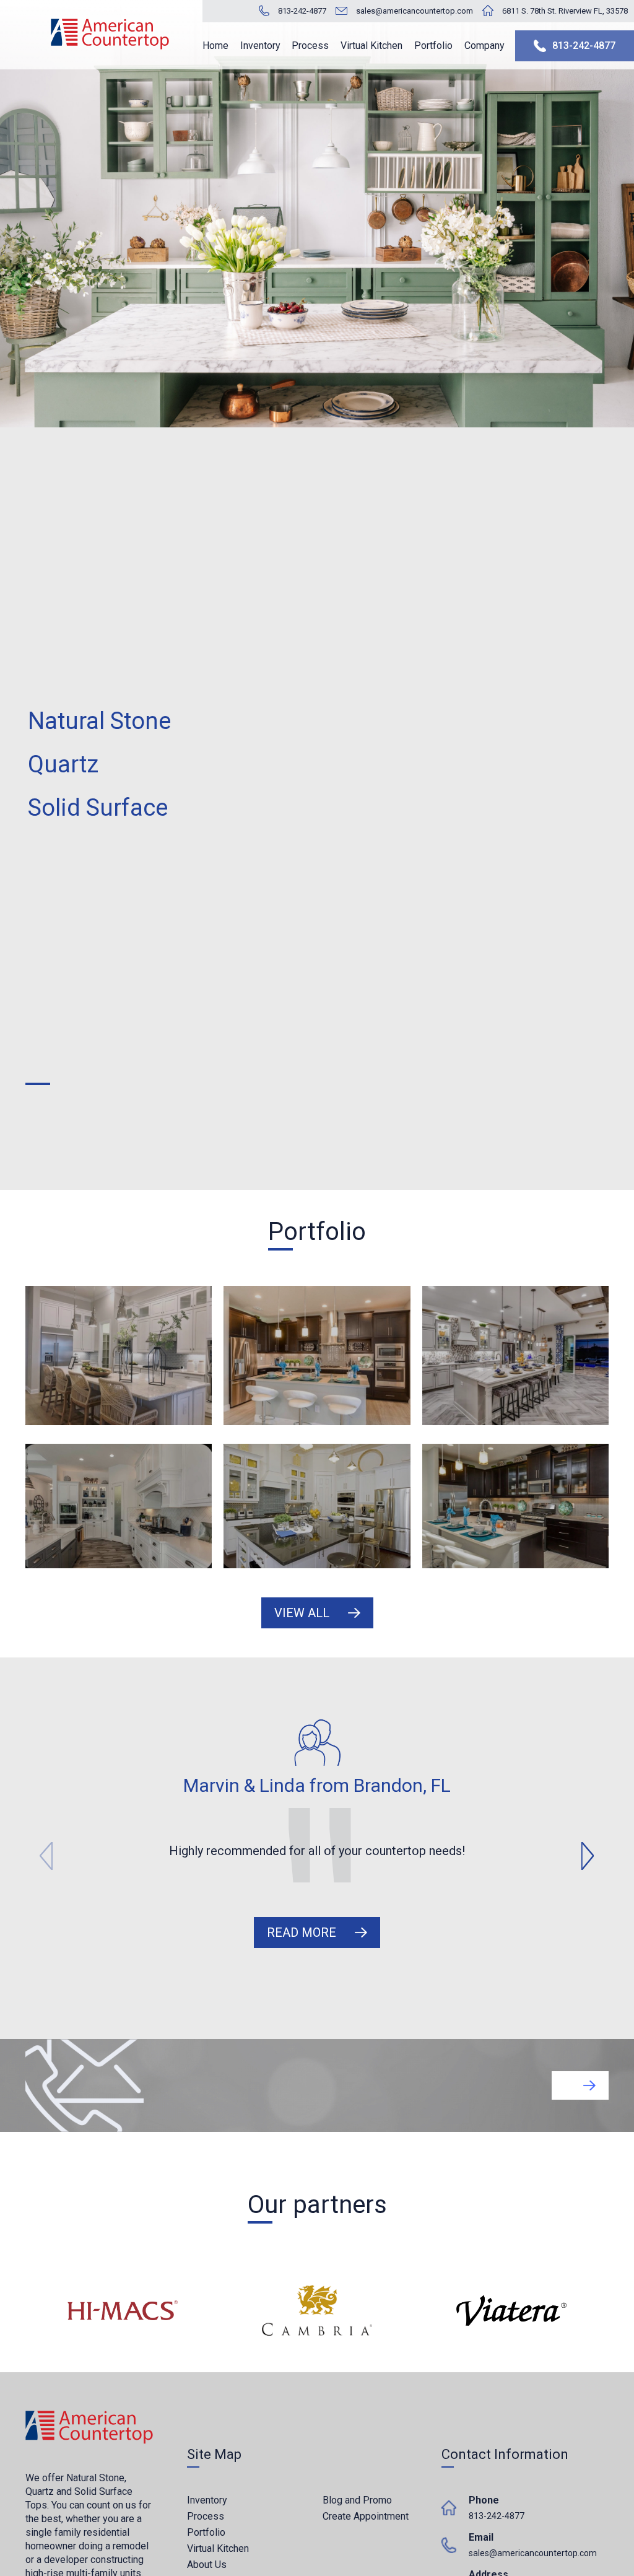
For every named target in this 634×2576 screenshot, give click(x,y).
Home (215, 46)
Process (310, 46)
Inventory (260, 46)
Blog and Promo (357, 2500)
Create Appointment (366, 2516)
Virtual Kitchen (371, 46)
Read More (302, 1932)
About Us (207, 2565)
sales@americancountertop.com (415, 11)
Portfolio (433, 46)
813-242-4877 (302, 11)
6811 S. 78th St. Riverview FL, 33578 (565, 11)
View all (302, 1613)
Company (484, 46)
